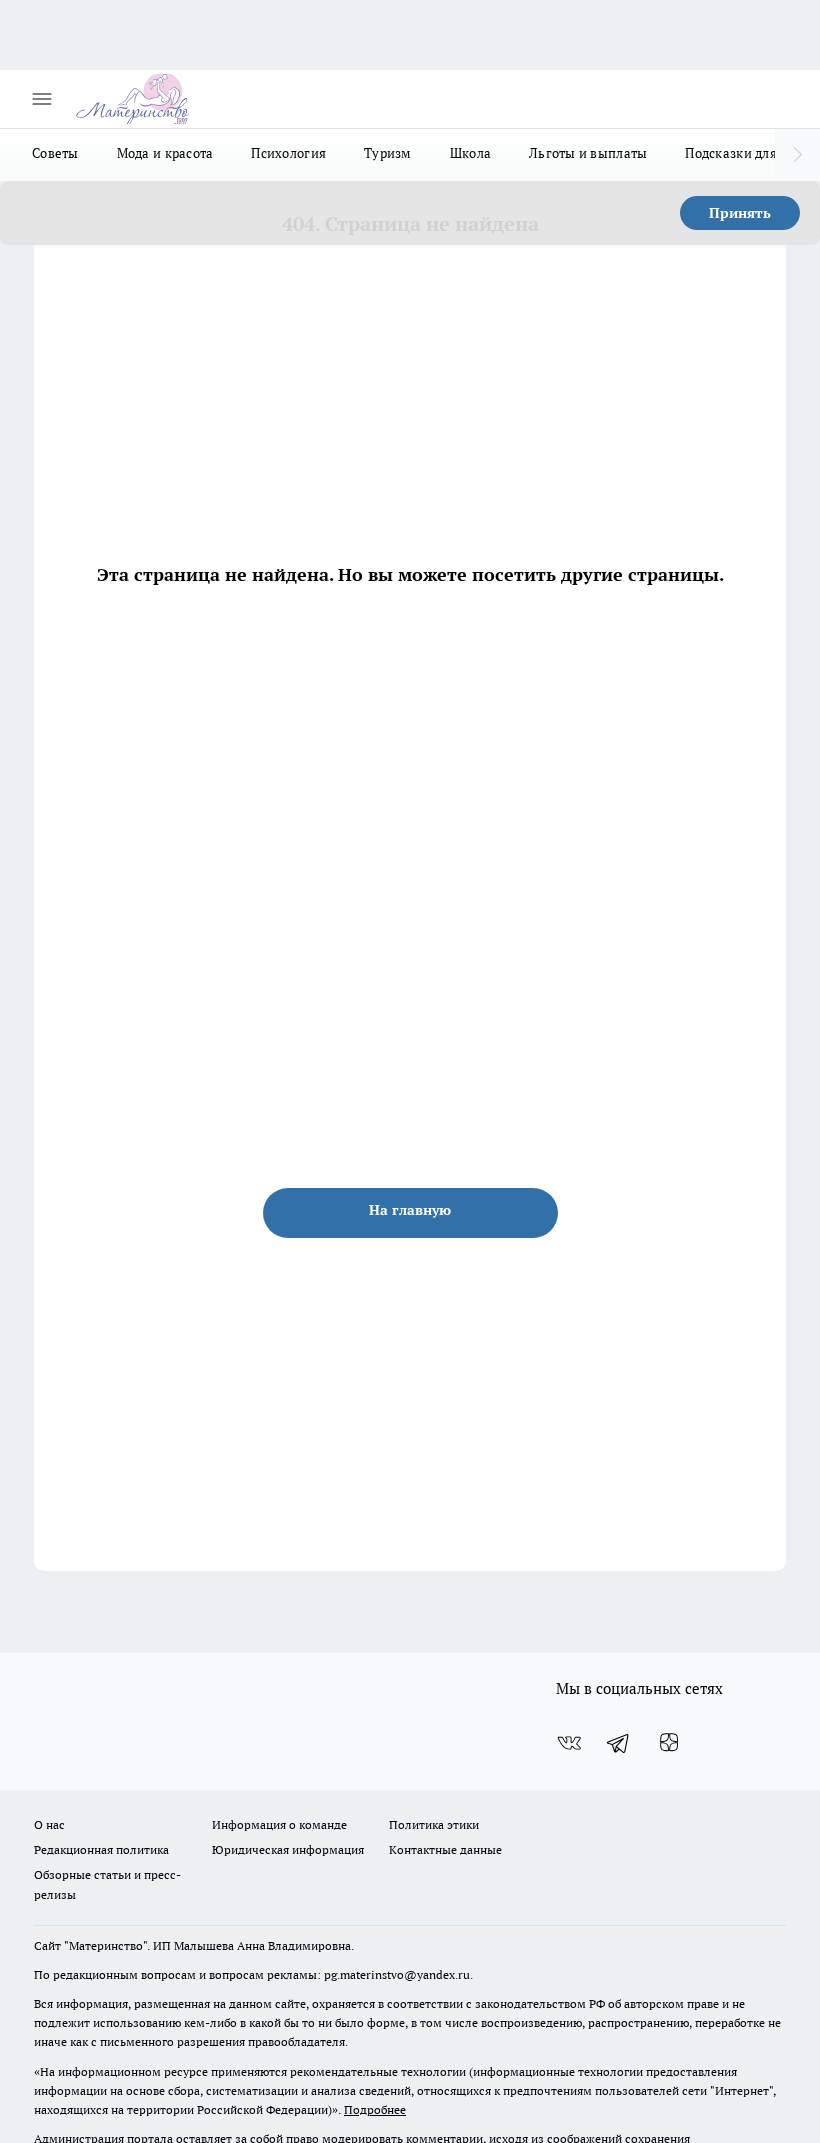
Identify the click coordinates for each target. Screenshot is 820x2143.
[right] (797, 155)
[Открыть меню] (42, 99)
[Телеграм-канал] (619, 1743)
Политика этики (434, 1824)
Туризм (388, 153)
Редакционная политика (101, 1849)
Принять (740, 213)
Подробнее (375, 2109)
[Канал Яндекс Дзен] (669, 1743)
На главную (410, 1210)
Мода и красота (165, 153)
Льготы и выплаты (588, 153)
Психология (288, 153)
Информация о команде (279, 1824)
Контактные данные (445, 1849)
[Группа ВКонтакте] (569, 1743)
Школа (470, 153)
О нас (49, 1824)
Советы (55, 153)
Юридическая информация (288, 1849)
